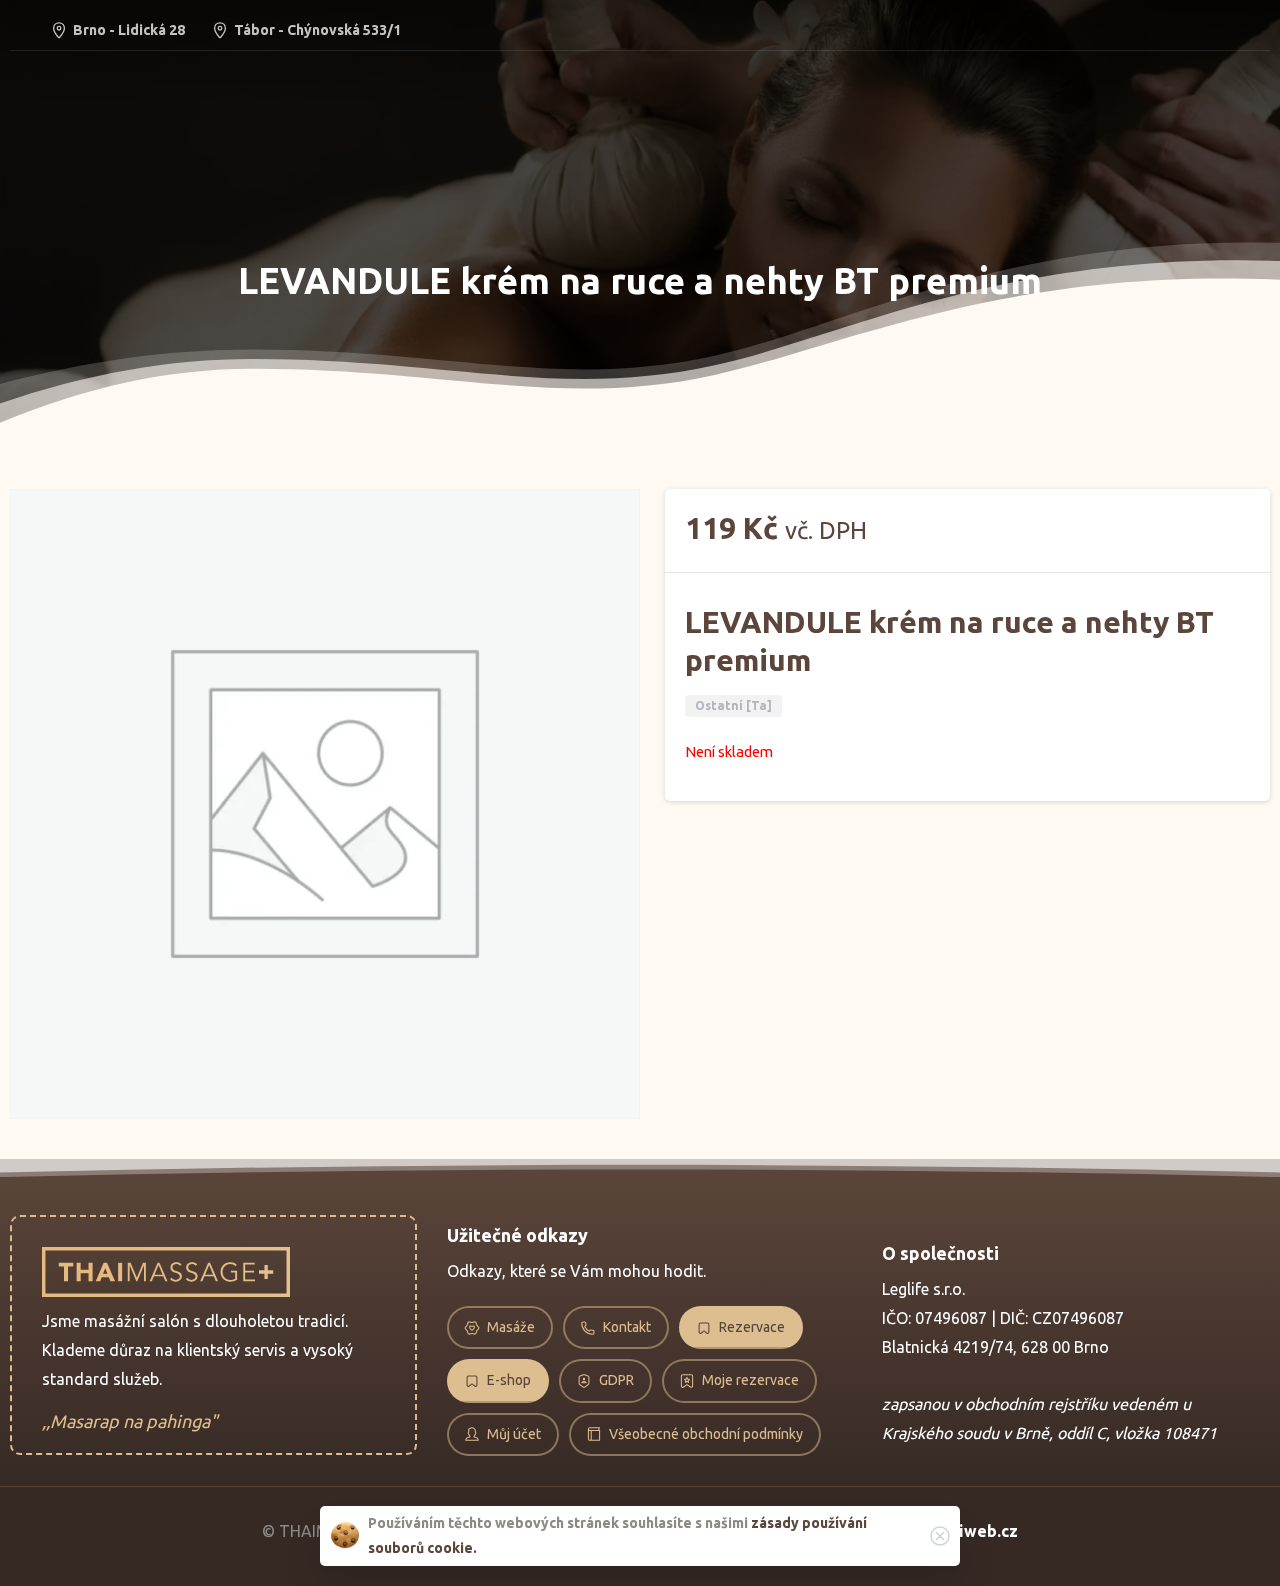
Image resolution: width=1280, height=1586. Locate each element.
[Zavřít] (940, 1536)
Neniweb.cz (973, 1531)
